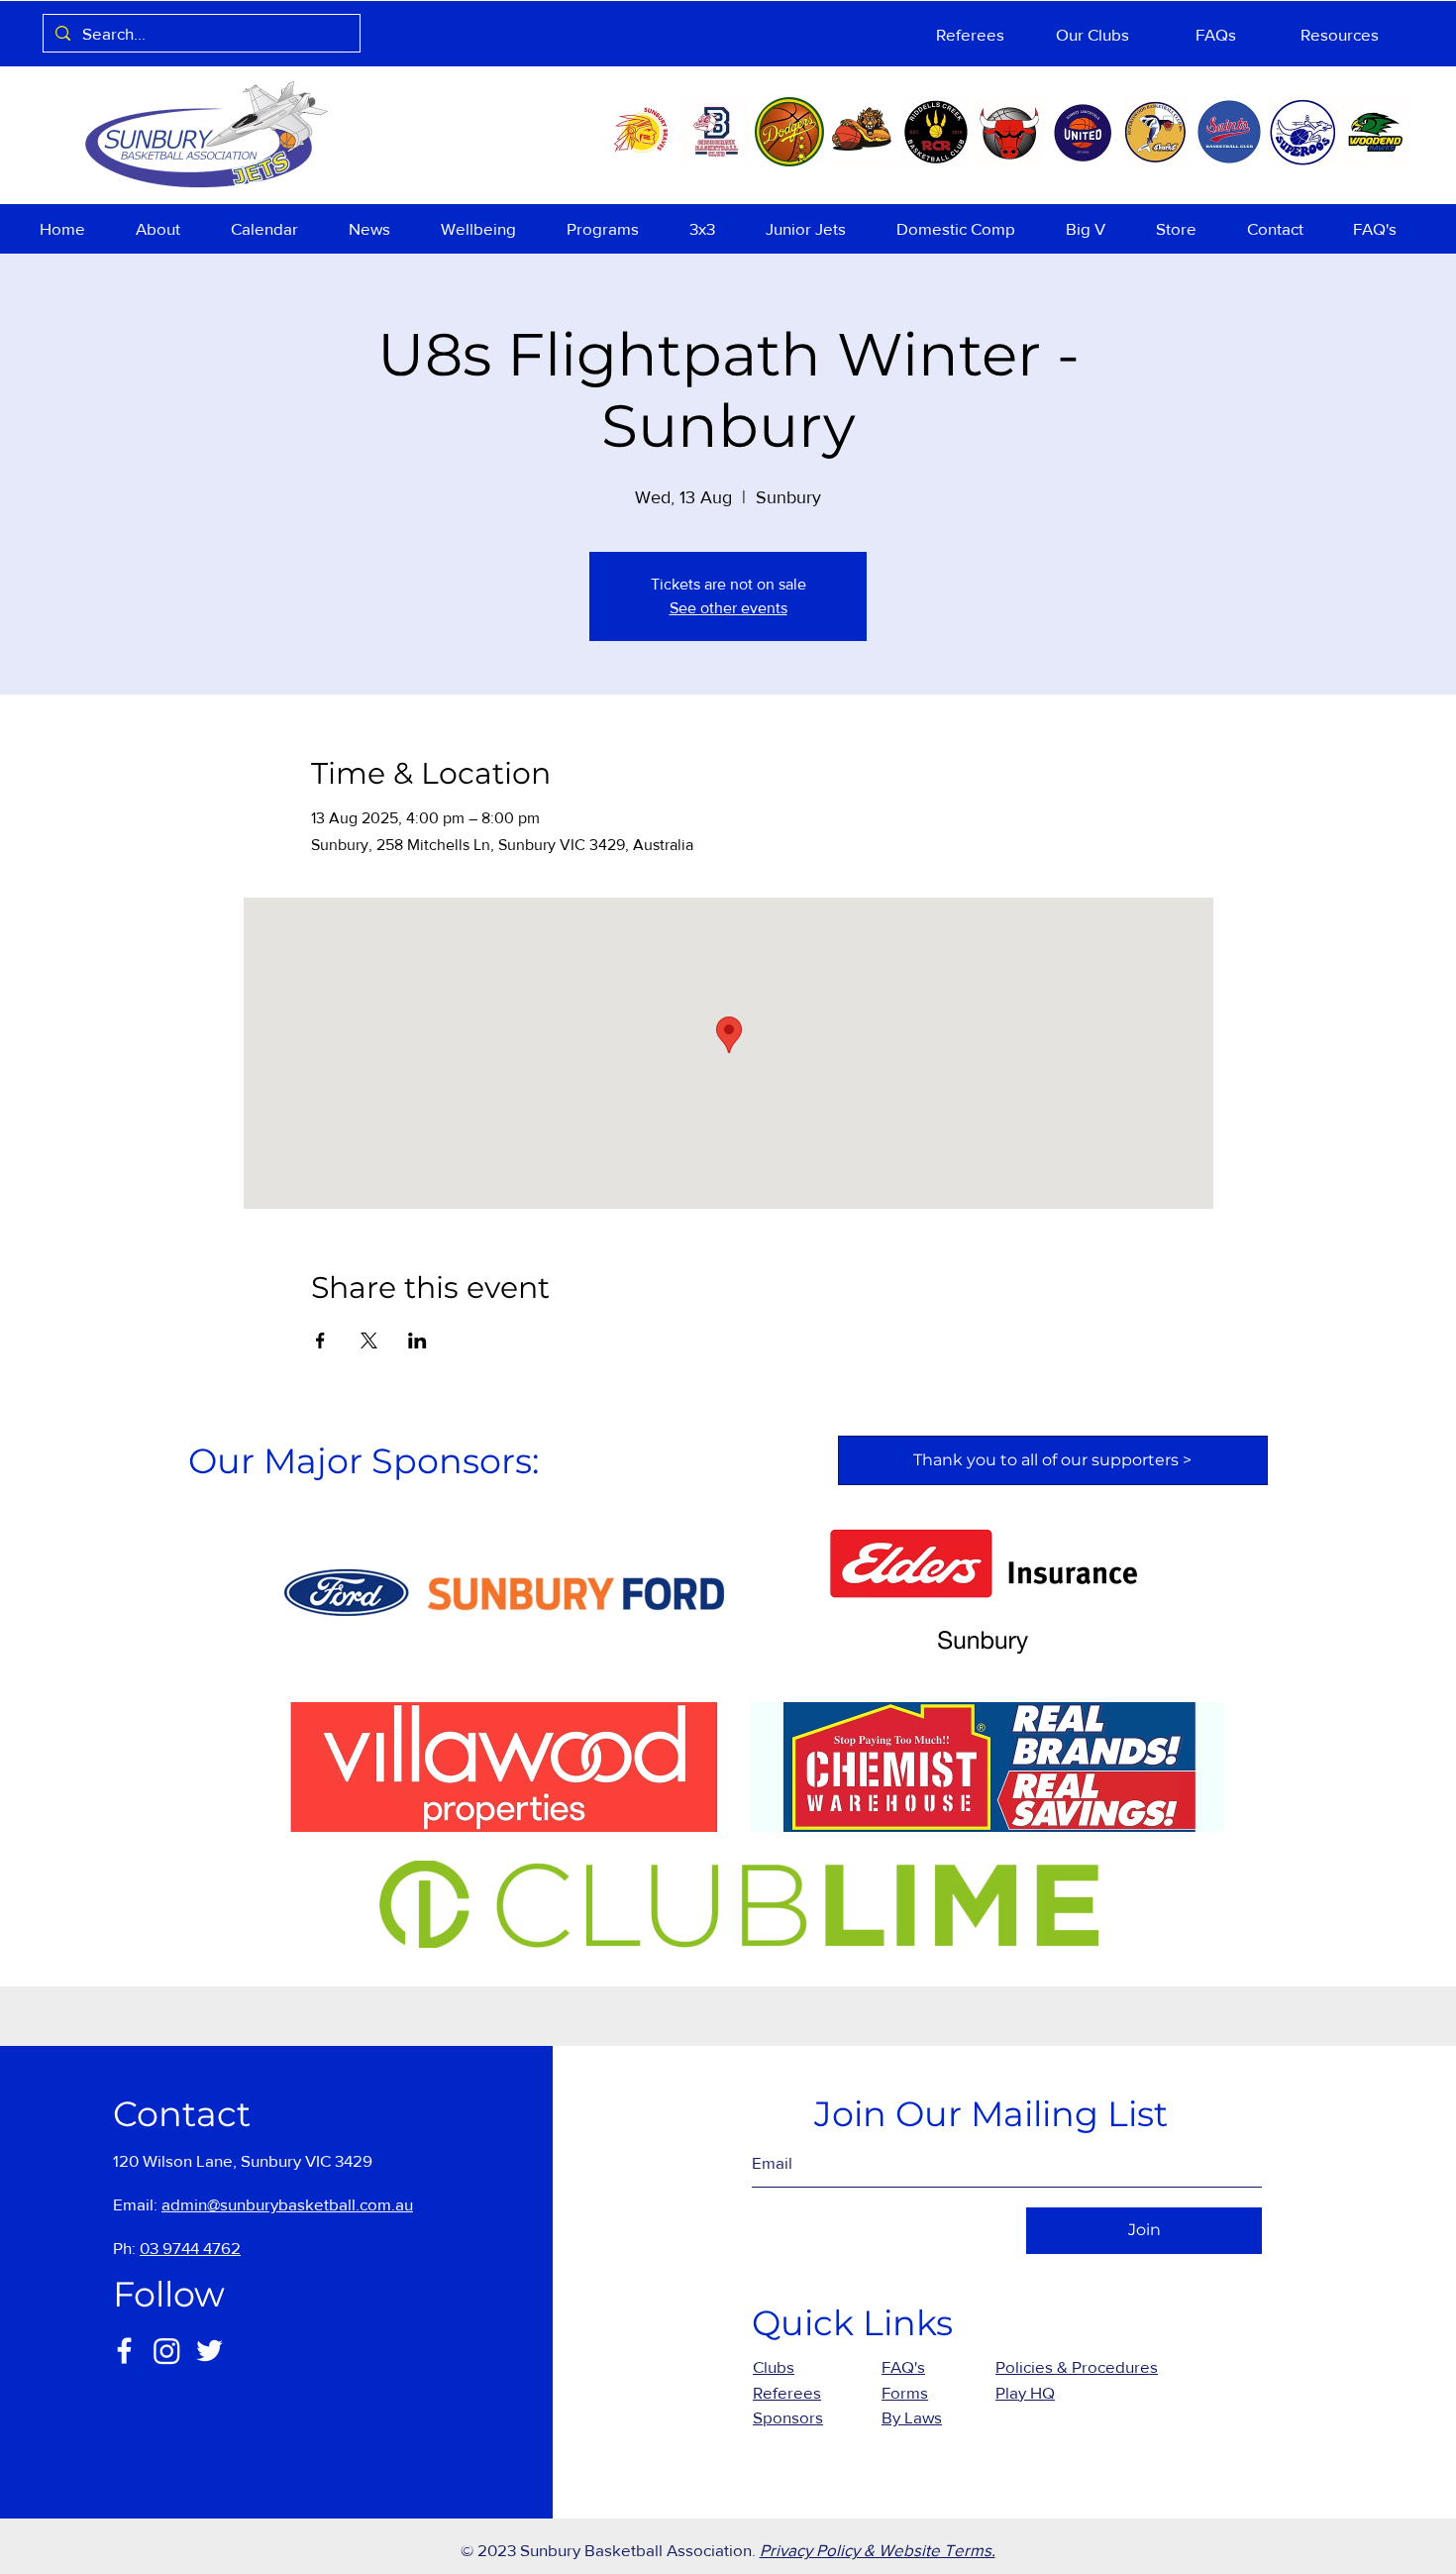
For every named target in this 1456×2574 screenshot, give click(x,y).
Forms (905, 2392)
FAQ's (903, 2366)
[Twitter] (209, 2351)
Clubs (774, 2366)
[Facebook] (124, 2351)
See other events (728, 608)
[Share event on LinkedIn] (417, 1341)
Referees (787, 2392)
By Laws (912, 2417)
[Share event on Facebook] (320, 1341)
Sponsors (788, 2417)
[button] (168, 229)
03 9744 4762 (190, 2248)
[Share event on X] (369, 1341)
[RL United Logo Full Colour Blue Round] (1083, 132)
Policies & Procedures (1077, 2366)
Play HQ (1025, 2392)
